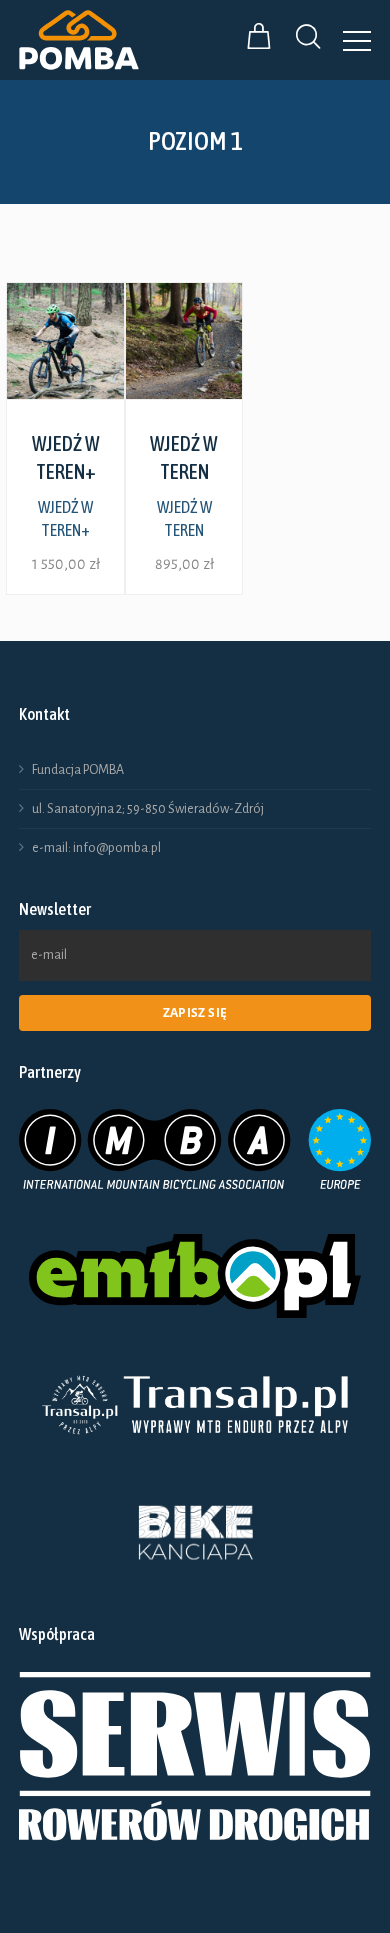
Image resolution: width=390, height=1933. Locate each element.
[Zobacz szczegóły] (65, 341)
